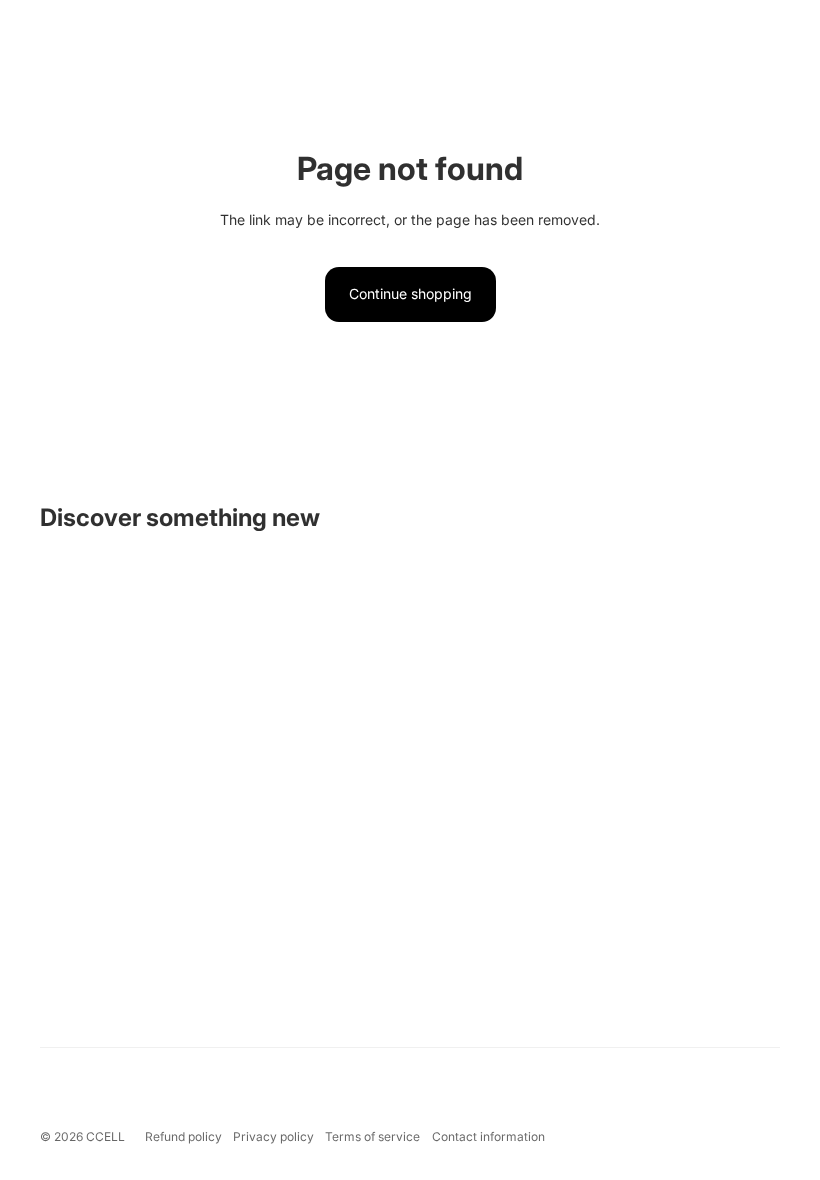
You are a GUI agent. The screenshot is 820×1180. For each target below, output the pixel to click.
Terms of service (372, 1136)
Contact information (488, 1136)
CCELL (105, 1136)
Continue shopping (410, 293)
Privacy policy (273, 1136)
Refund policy (183, 1136)
